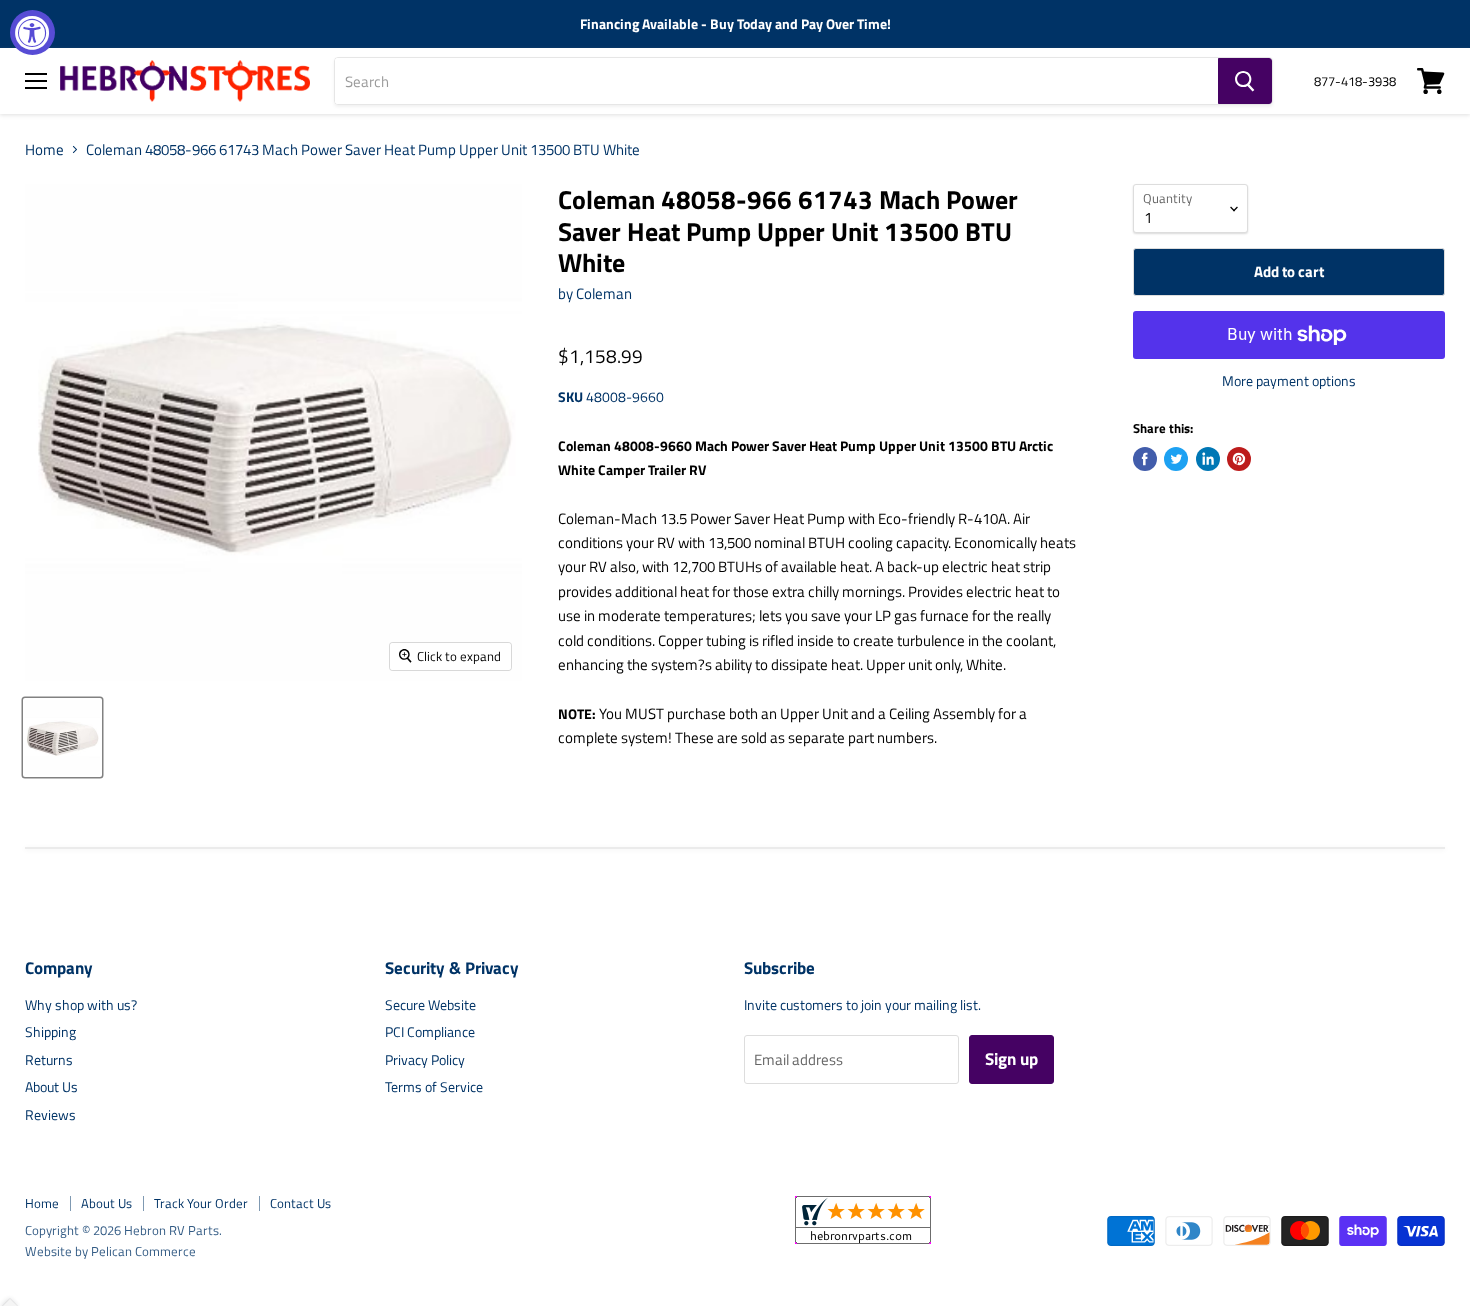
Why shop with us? (81, 1004)
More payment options (1289, 381)
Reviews (50, 1114)
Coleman (604, 293)
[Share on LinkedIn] (1208, 459)
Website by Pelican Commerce (110, 1251)
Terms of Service (434, 1086)
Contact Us (300, 1203)
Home (44, 149)
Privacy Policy (425, 1059)
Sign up (1011, 1059)
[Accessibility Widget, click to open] (32, 32)
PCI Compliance (430, 1031)
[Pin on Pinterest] (1239, 459)
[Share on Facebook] (1145, 459)
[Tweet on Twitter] (1176, 459)
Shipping (50, 1031)
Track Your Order (201, 1203)
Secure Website (430, 1004)
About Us (51, 1086)
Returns (49, 1059)
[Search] (1245, 81)
